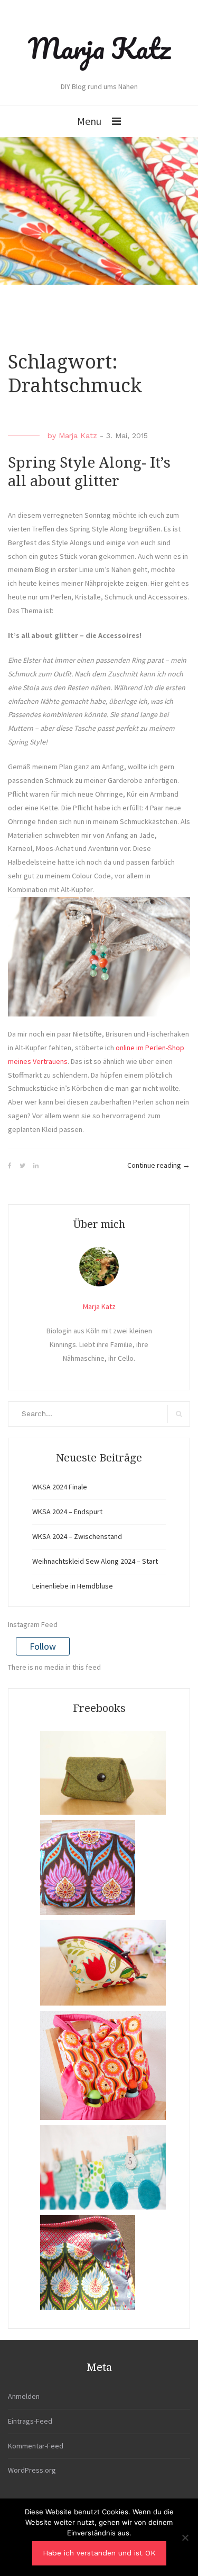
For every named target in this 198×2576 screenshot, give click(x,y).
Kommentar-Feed (36, 2446)
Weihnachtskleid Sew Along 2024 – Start (95, 1561)
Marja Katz (99, 48)
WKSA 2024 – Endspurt (67, 1512)
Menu (89, 121)
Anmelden (24, 2396)
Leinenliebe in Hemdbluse (73, 1586)
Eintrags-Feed (30, 2421)
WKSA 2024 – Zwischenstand (77, 1536)
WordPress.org (32, 2470)
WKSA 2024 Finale (60, 1487)
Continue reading (159, 1166)
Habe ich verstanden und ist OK (99, 2553)
